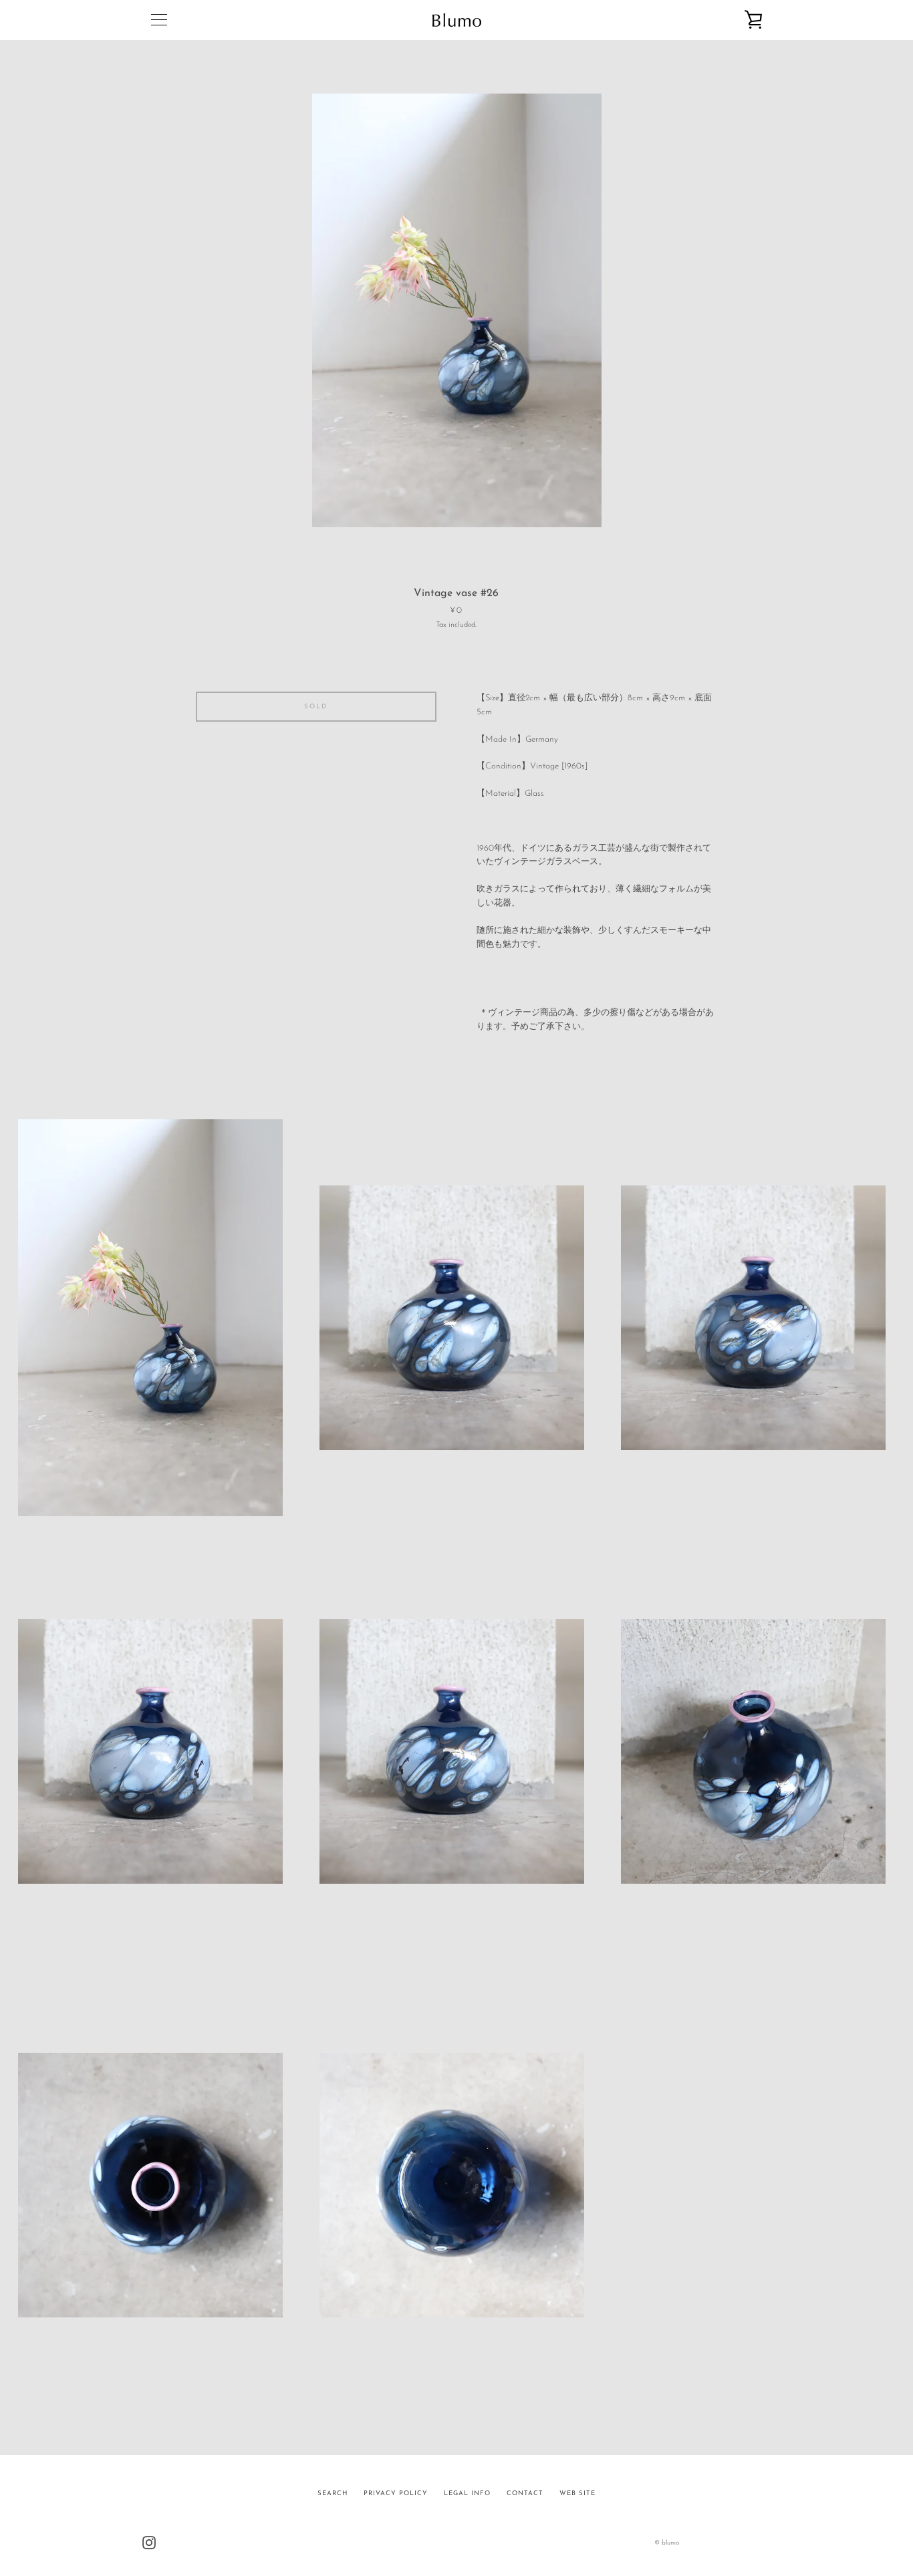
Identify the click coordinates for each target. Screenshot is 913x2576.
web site (577, 2493)
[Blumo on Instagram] (149, 2542)
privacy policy (396, 2493)
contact (525, 2493)
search (333, 2493)
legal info (467, 2493)
